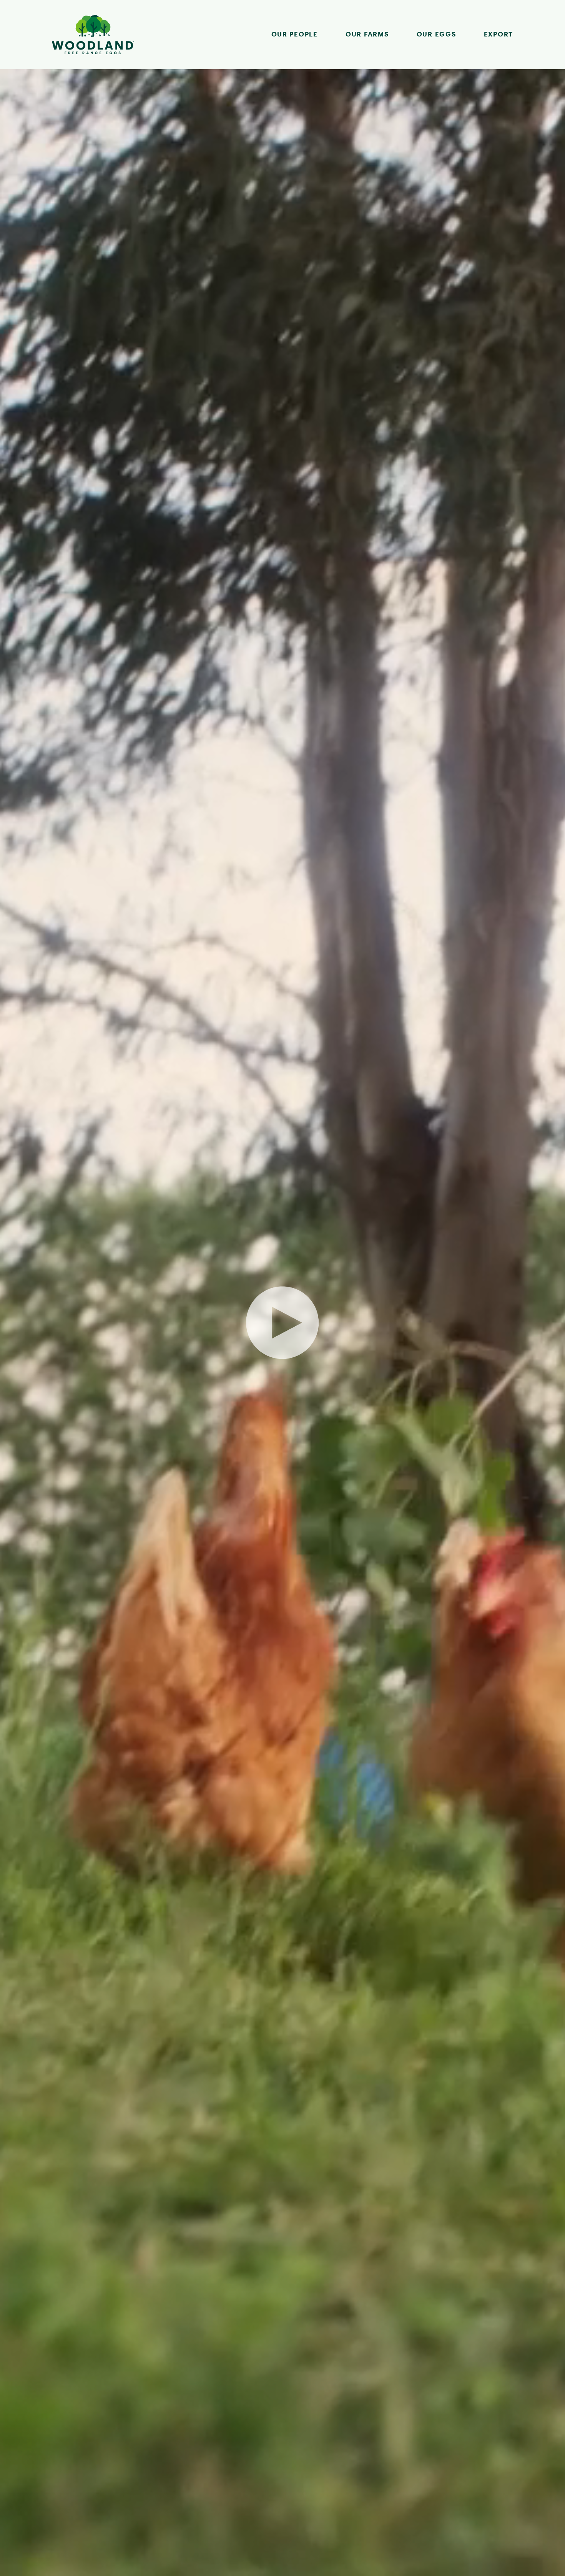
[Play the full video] (282, 1323)
